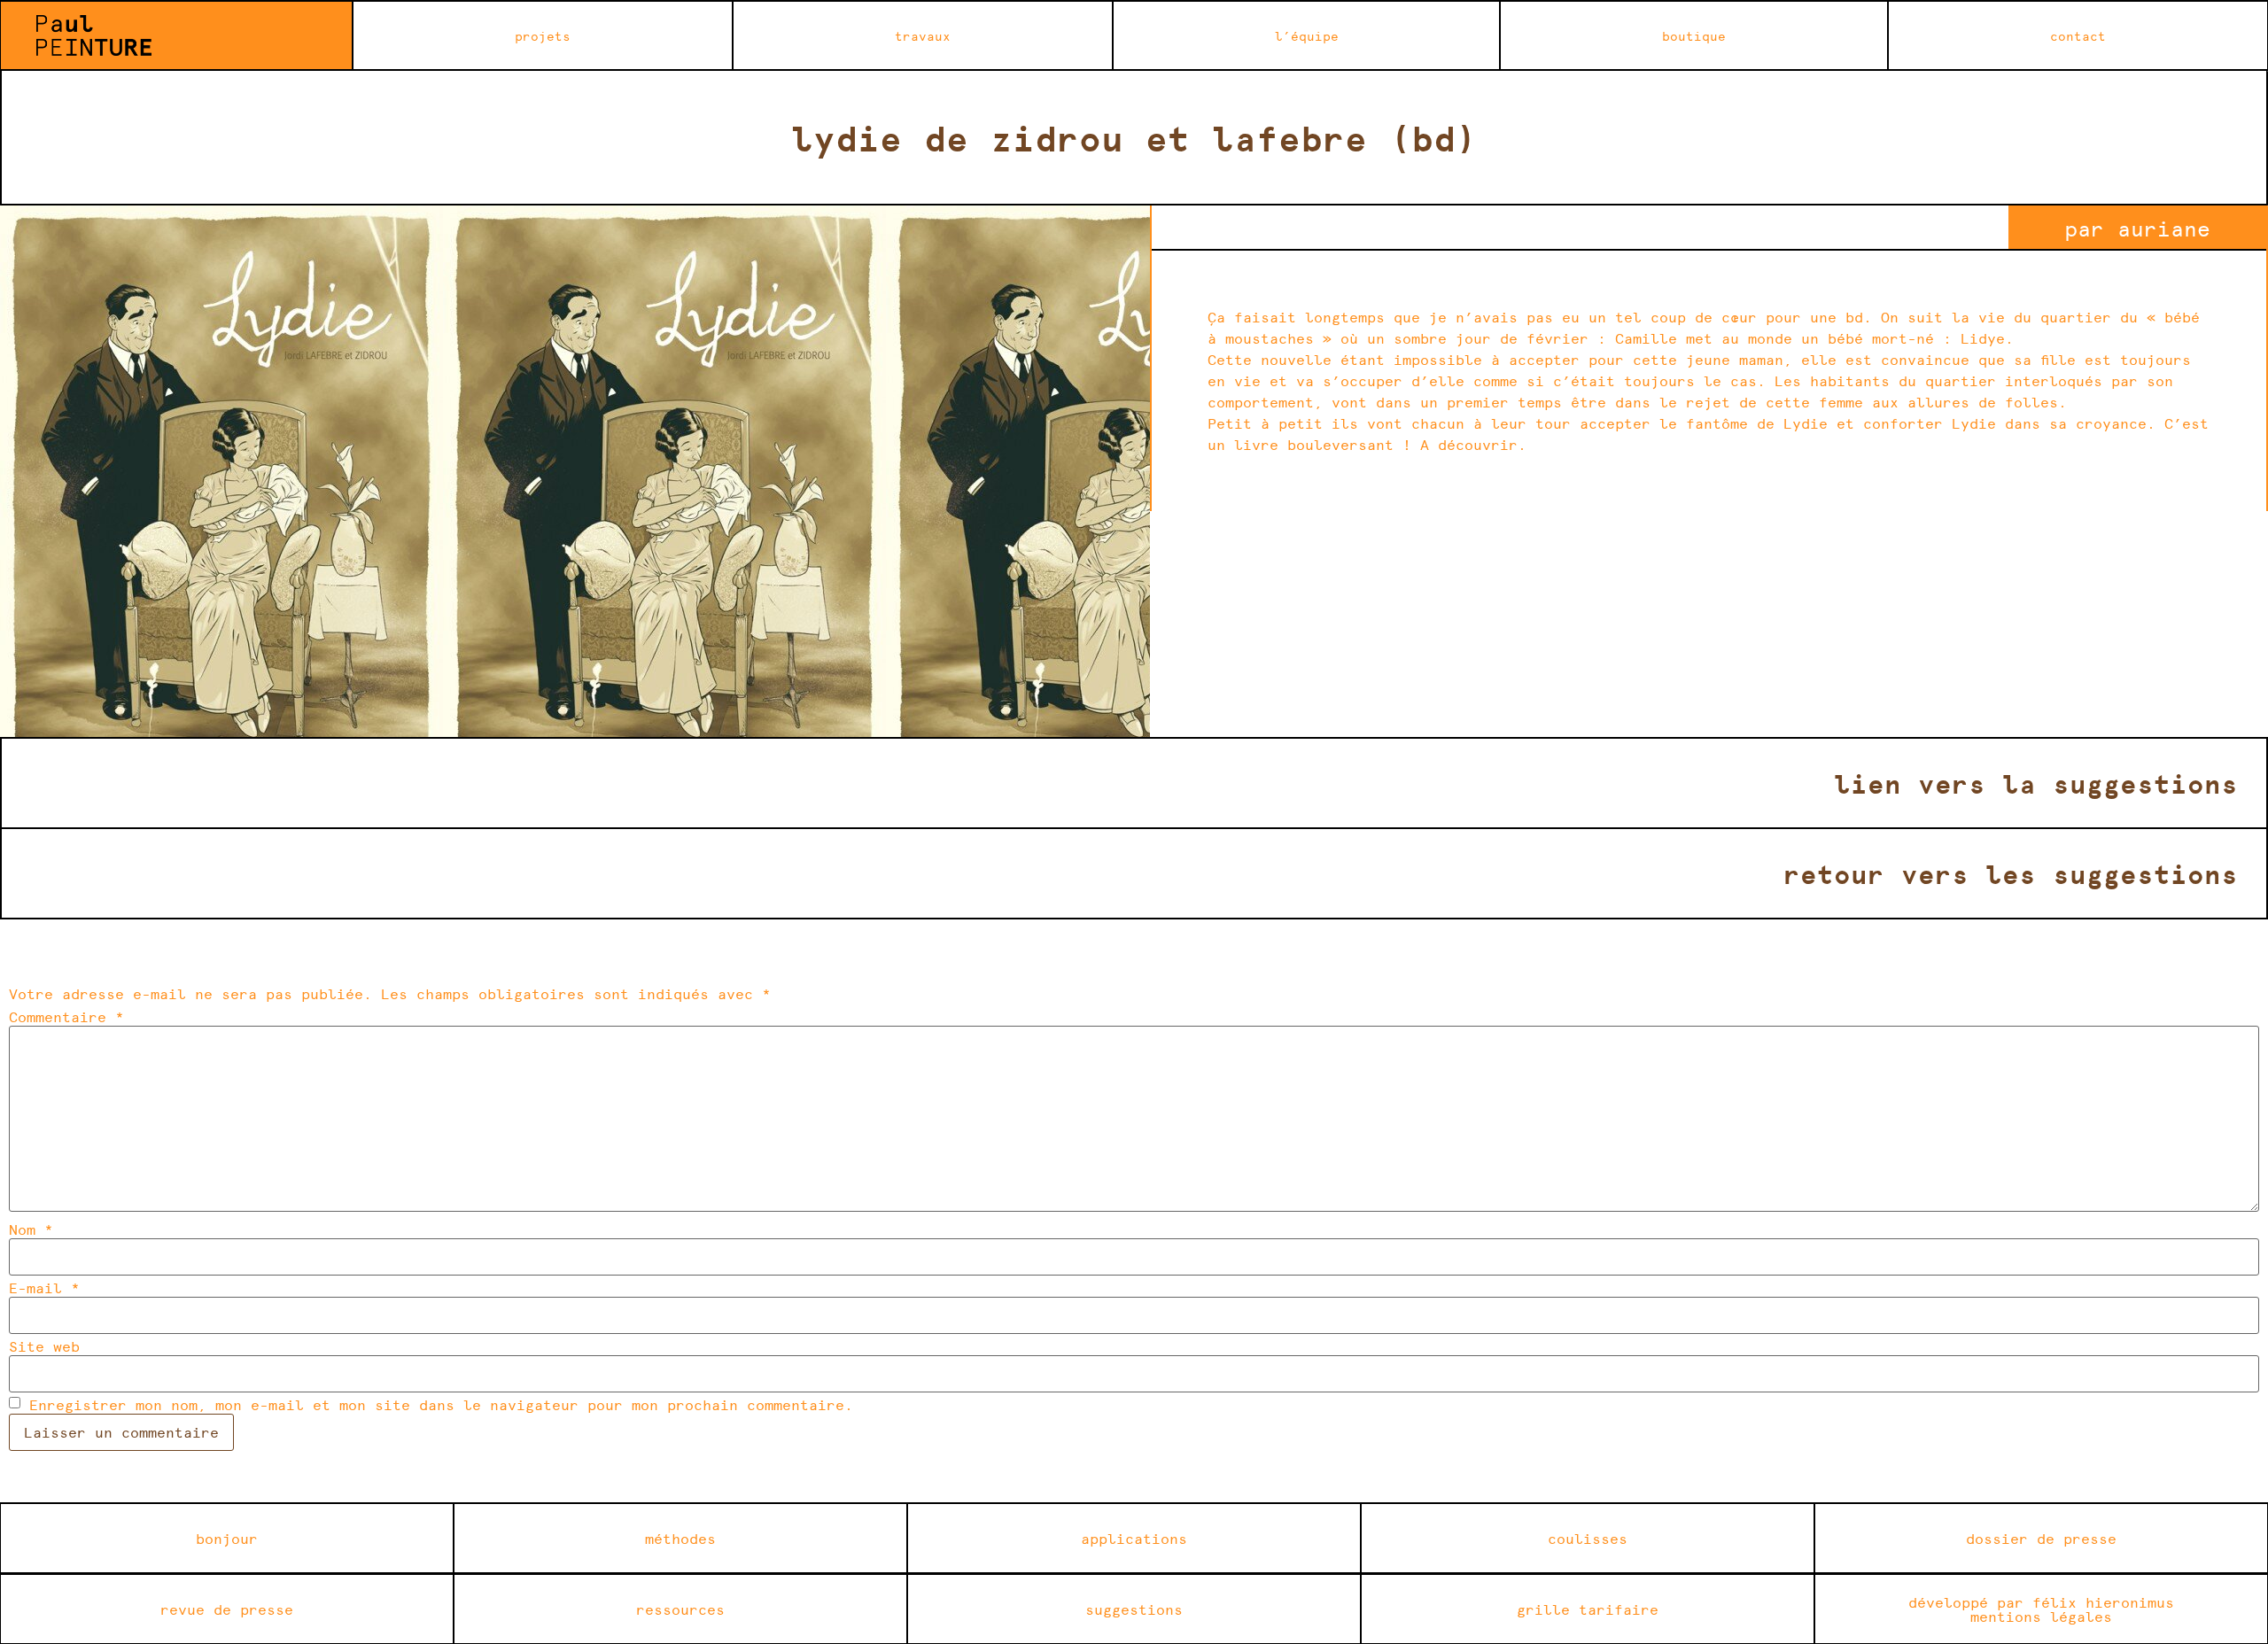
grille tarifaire (1588, 1609)
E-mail (44, 1288)
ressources (680, 1609)
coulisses (1588, 1538)
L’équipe (1307, 35)
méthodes (680, 1538)
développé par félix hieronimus (2041, 1602)
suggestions (1134, 1609)
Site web (44, 1346)
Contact (2078, 35)
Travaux (923, 35)
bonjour (227, 1538)
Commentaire (66, 1017)
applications (1134, 1538)
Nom (31, 1229)
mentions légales (2041, 1616)
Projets (543, 35)
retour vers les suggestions (2011, 873)
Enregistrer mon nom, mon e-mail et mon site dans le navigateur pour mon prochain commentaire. (441, 1405)
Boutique (1694, 35)
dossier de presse (2041, 1538)
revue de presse (227, 1609)
